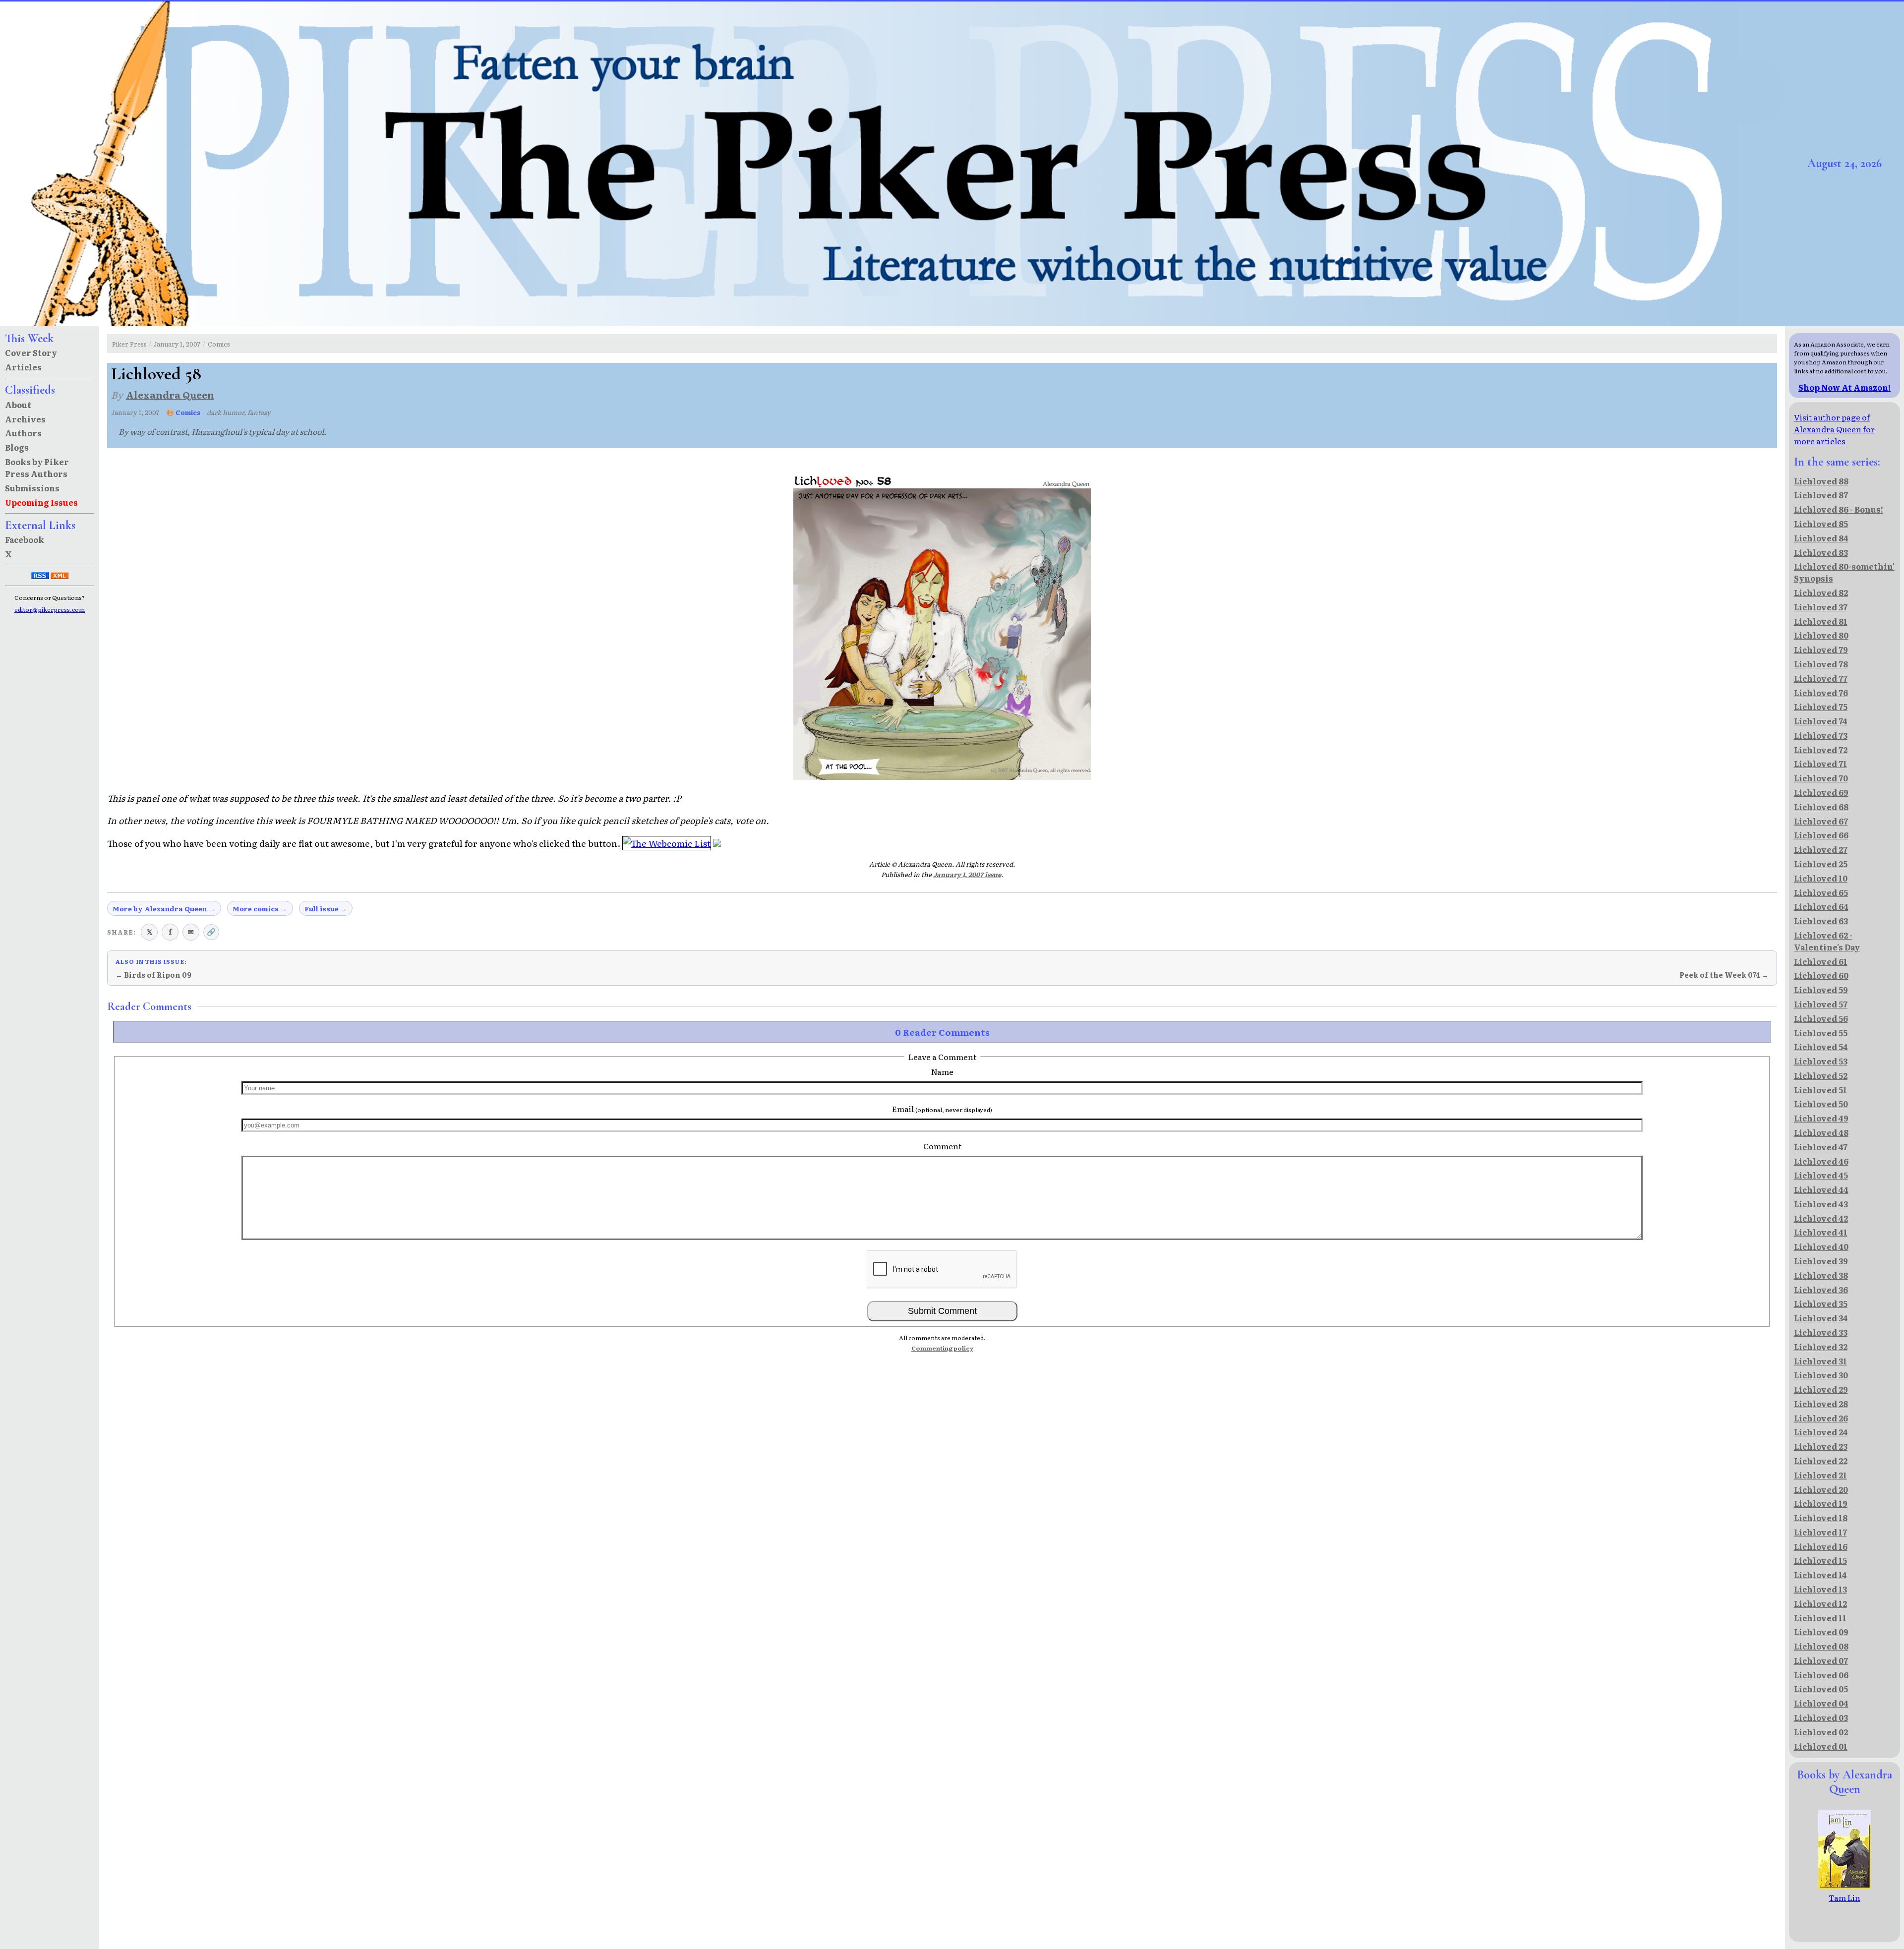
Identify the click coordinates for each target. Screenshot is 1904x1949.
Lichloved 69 (1821, 792)
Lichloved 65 (1821, 892)
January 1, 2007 (177, 344)
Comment (942, 1146)
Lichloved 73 (1821, 735)
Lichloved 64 (1821, 906)
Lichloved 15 (1820, 1560)
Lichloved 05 (1821, 1689)
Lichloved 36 (1821, 1290)
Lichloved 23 (1821, 1446)
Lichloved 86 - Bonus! (1839, 509)
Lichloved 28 (1821, 1404)
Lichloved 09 (1821, 1632)
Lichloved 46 (1821, 1161)
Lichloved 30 (1821, 1375)
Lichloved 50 (1821, 1104)
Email (942, 1109)
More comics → (260, 908)
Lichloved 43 (1821, 1204)
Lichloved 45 (1821, 1175)
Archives (25, 419)
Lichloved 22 (1821, 1461)
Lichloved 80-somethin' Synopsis (1844, 572)
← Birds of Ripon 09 (153, 975)
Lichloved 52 (1821, 1075)
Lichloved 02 (1821, 1732)
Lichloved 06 (1821, 1675)
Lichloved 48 (1821, 1132)
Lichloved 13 (1820, 1589)
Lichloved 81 (1821, 621)
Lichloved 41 (1821, 1232)
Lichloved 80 (1821, 635)
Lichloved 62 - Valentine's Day (1827, 941)
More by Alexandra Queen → (164, 908)
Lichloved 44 (1821, 1189)
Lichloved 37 (1821, 607)
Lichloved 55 (1821, 1033)
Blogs (17, 447)
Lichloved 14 (1820, 1575)
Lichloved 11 (1820, 1618)
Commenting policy (942, 1348)
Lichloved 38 (1821, 1275)
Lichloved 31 (1820, 1361)
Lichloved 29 (1821, 1389)
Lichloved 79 (1821, 650)
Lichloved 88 (1821, 481)
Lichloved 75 (1821, 707)
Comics (219, 344)
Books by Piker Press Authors (37, 468)
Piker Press (129, 344)
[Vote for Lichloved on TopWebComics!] (717, 843)
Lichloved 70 (1821, 778)
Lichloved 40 (1821, 1246)
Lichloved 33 (1821, 1332)
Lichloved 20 (1821, 1489)
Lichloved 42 (1821, 1218)
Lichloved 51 (1820, 1090)
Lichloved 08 (1821, 1646)
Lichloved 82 (1821, 592)
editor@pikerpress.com (50, 609)
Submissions (32, 488)
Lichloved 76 (1821, 693)
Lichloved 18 (1821, 1518)
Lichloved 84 (1821, 538)
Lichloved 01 (1821, 1746)
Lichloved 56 (1821, 1018)
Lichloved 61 (1821, 961)
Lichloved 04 (1821, 1703)
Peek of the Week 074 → (1724, 975)
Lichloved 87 (1821, 495)
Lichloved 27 (1821, 849)
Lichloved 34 (1821, 1318)
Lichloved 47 (1821, 1147)
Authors (23, 433)
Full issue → (326, 908)
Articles (23, 367)
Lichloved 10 (1821, 878)
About (18, 405)
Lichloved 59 (1821, 990)
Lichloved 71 (1820, 764)
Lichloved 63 (1821, 921)
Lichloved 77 (1821, 678)
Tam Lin (1844, 1897)
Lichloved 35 (1821, 1303)
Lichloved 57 (1821, 1004)
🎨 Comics (183, 412)
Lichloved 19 (1821, 1503)
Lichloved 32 (1821, 1347)
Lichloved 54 (1821, 1047)
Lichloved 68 (1821, 807)
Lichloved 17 (1820, 1532)
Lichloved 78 (1821, 664)
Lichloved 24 (1821, 1432)
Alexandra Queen (170, 394)
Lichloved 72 (1821, 750)
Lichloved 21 (1820, 1475)
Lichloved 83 (1821, 552)
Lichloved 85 (1821, 524)
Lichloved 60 (1821, 975)
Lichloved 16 (1821, 1546)
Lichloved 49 (1821, 1118)
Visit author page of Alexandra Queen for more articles (1834, 429)
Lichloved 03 (1821, 1717)
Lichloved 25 (1821, 864)
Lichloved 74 (1821, 721)
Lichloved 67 (1821, 821)
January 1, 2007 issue (967, 874)
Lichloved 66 (1821, 835)
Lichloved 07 (1821, 1660)
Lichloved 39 (1821, 1261)
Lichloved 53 (1821, 1061)
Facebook (25, 539)
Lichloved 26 (1821, 1418)
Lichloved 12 (1820, 1603)
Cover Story (31, 353)
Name (942, 1071)
